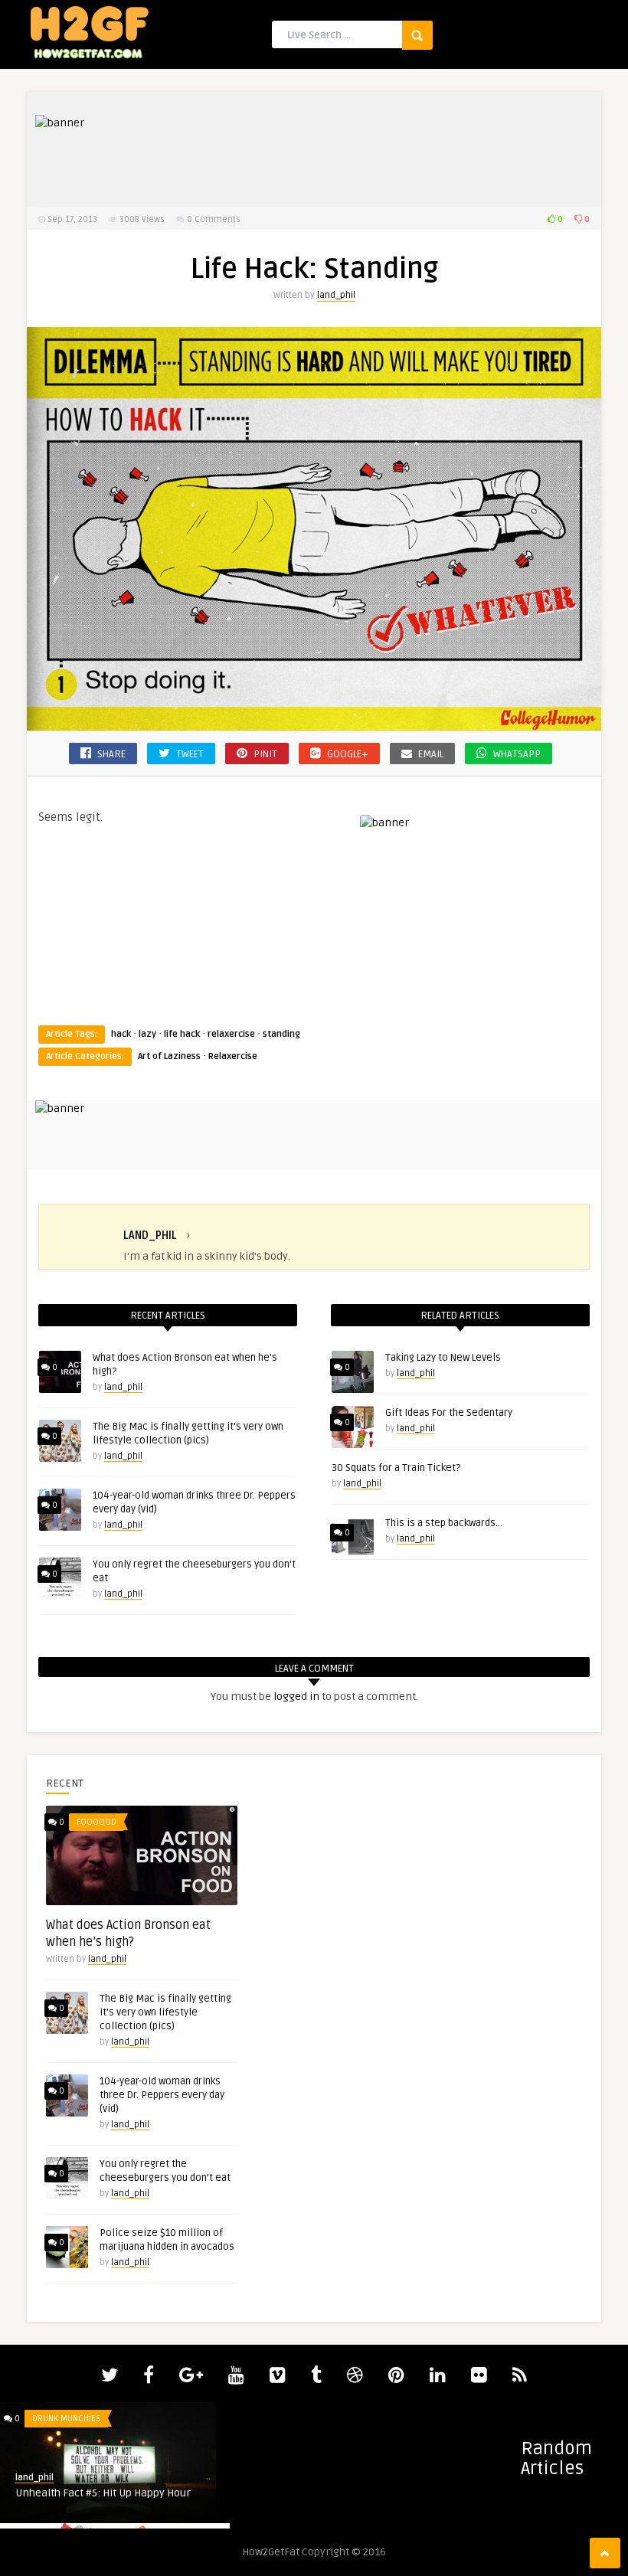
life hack (182, 1034)
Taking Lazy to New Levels (443, 1358)
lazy (147, 1034)
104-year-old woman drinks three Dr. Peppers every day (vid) (162, 2095)
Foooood (96, 1822)
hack (121, 1034)
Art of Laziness (169, 1056)
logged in (296, 1697)
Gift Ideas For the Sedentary (449, 1413)
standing (281, 1034)
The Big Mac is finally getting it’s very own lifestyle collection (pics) (165, 2012)
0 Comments (214, 219)
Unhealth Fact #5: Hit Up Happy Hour (103, 2493)
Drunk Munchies (66, 2419)
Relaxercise (233, 1056)
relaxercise (231, 1034)
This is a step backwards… (444, 1523)
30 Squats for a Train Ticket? (396, 1468)
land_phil (336, 295)
